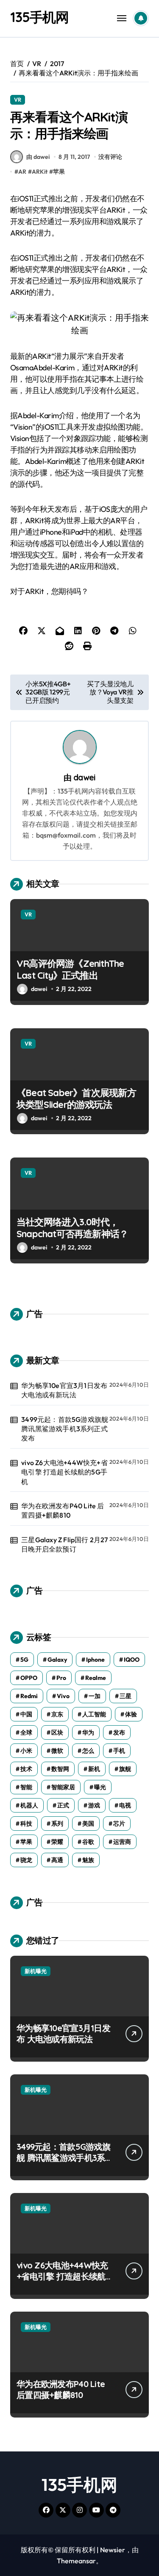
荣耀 (57, 1842)
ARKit (40, 172)
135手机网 (39, 17)
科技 (26, 1824)
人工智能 (94, 1714)
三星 (126, 1696)
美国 (88, 1824)
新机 (94, 1769)
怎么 (88, 1751)
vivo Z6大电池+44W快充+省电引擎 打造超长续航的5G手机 (64, 1472)
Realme (96, 1678)
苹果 (59, 172)
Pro (61, 1678)
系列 (57, 1824)
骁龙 (26, 1860)
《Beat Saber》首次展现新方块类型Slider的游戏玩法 (76, 1099)
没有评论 (110, 157)
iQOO (132, 1660)
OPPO (29, 1678)
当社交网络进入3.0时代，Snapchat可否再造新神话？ (72, 1228)
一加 (95, 1696)
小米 (26, 1751)
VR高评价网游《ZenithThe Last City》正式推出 (70, 970)
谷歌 (88, 1842)
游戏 (94, 1805)
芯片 (119, 1824)
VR (18, 100)
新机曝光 (36, 1971)
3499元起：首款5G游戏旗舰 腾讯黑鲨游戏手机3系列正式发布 (65, 1429)
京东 (57, 1714)
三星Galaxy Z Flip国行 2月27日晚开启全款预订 (64, 1544)
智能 (26, 1787)
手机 (119, 1751)
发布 (119, 1732)
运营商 (122, 1842)
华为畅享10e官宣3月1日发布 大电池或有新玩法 (64, 1390)
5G (24, 1660)
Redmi (29, 1696)
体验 (131, 1714)
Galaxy (57, 1660)
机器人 (29, 1805)
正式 (63, 1805)
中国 (26, 1714)
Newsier (113, 2550)
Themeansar (76, 2561)
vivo (63, 1696)
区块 (57, 1732)
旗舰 (125, 1769)
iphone (95, 1660)
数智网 (60, 1769)
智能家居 (63, 1787)
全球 (26, 1732)
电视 (125, 1805)
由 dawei (38, 157)
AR (22, 172)
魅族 (88, 1860)
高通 (57, 1860)
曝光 (100, 1787)
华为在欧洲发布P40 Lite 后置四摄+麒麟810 (63, 1510)
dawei (84, 777)
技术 (26, 1769)
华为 (88, 1732)
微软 (57, 1751)
